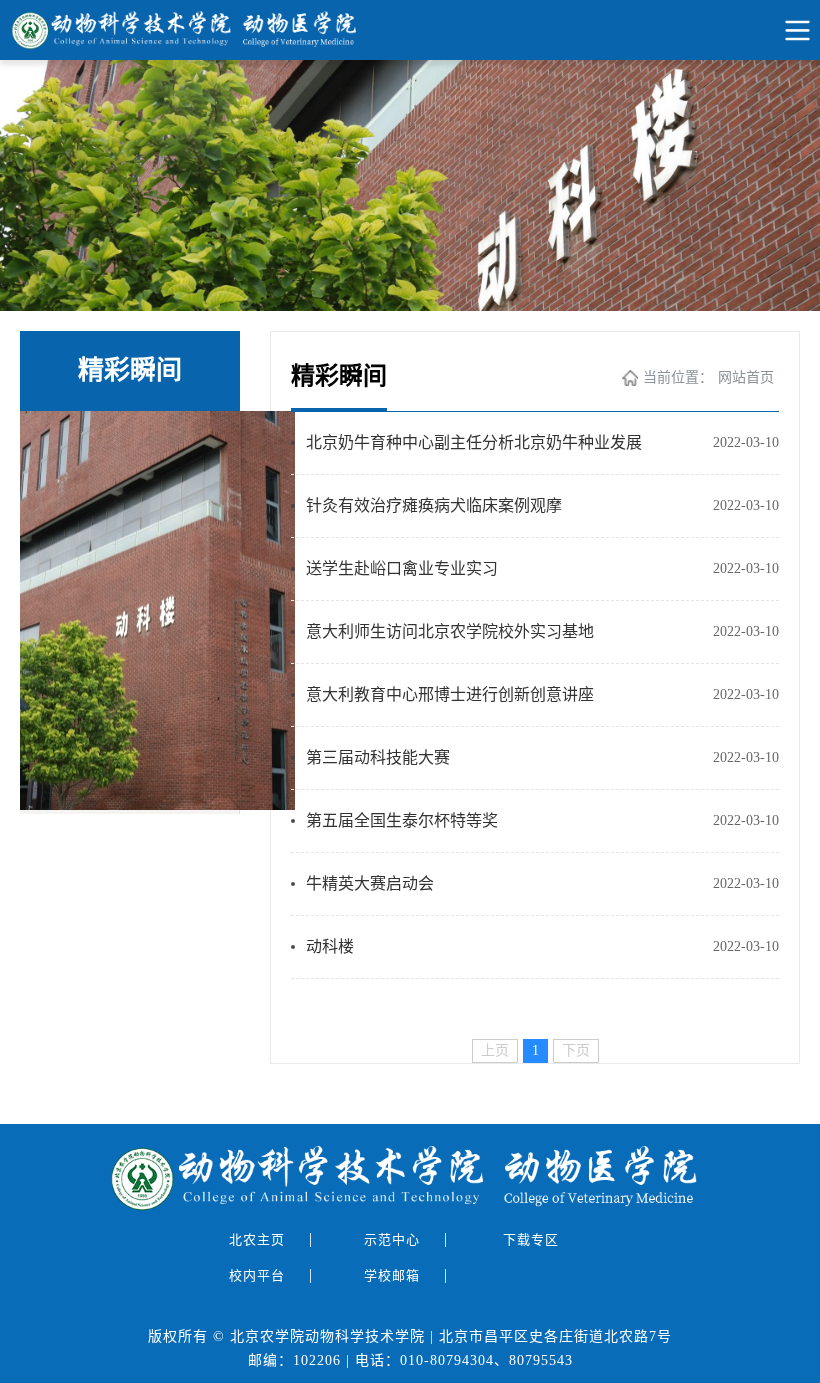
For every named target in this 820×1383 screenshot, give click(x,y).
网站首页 (746, 377)
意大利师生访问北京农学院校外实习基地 (450, 631)
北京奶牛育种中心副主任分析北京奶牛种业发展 (474, 442)
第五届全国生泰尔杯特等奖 (402, 820)
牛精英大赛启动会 (370, 883)
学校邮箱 (394, 1275)
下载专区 (533, 1239)
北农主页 (259, 1239)
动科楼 (330, 946)
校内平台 (259, 1275)
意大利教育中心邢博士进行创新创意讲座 (450, 694)
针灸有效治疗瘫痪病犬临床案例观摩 (434, 505)
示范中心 (394, 1239)
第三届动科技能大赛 (378, 757)
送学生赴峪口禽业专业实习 (402, 568)
